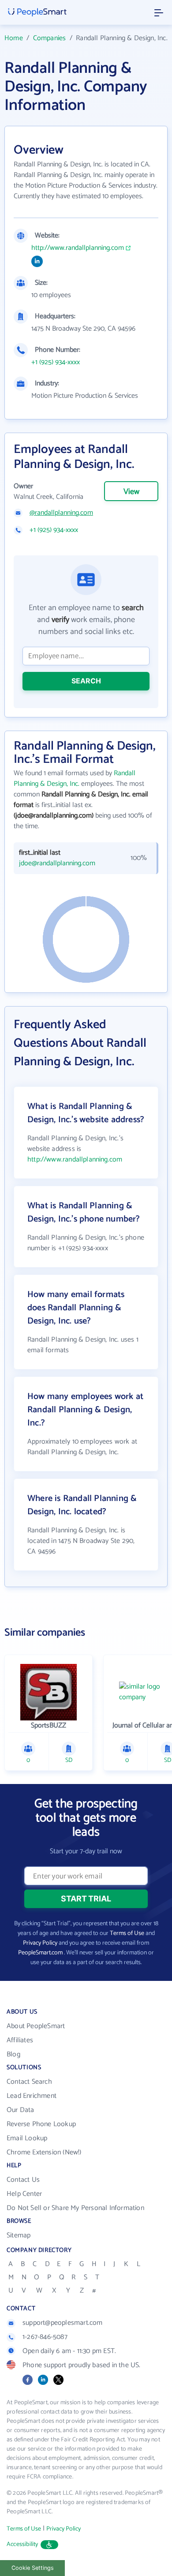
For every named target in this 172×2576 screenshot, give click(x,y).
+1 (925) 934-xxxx (56, 362)
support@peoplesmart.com (63, 2323)
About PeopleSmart (36, 2026)
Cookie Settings (33, 2568)
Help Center (24, 2194)
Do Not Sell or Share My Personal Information (75, 2208)
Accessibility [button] (22, 2544)
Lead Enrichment (32, 2096)
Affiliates (20, 2040)
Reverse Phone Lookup (41, 2124)
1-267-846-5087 (45, 2337)
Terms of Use (127, 1933)
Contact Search (29, 2082)
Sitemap (19, 2235)
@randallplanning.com (61, 513)
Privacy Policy (40, 1943)
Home (14, 38)
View (131, 492)
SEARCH (86, 681)
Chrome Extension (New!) (44, 2152)
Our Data (21, 2110)
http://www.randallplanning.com (78, 248)
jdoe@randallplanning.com (57, 864)
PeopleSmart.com (40, 1953)
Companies (50, 38)
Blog (13, 2054)
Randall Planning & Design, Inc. (75, 779)
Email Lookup (27, 2138)
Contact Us (23, 2180)
